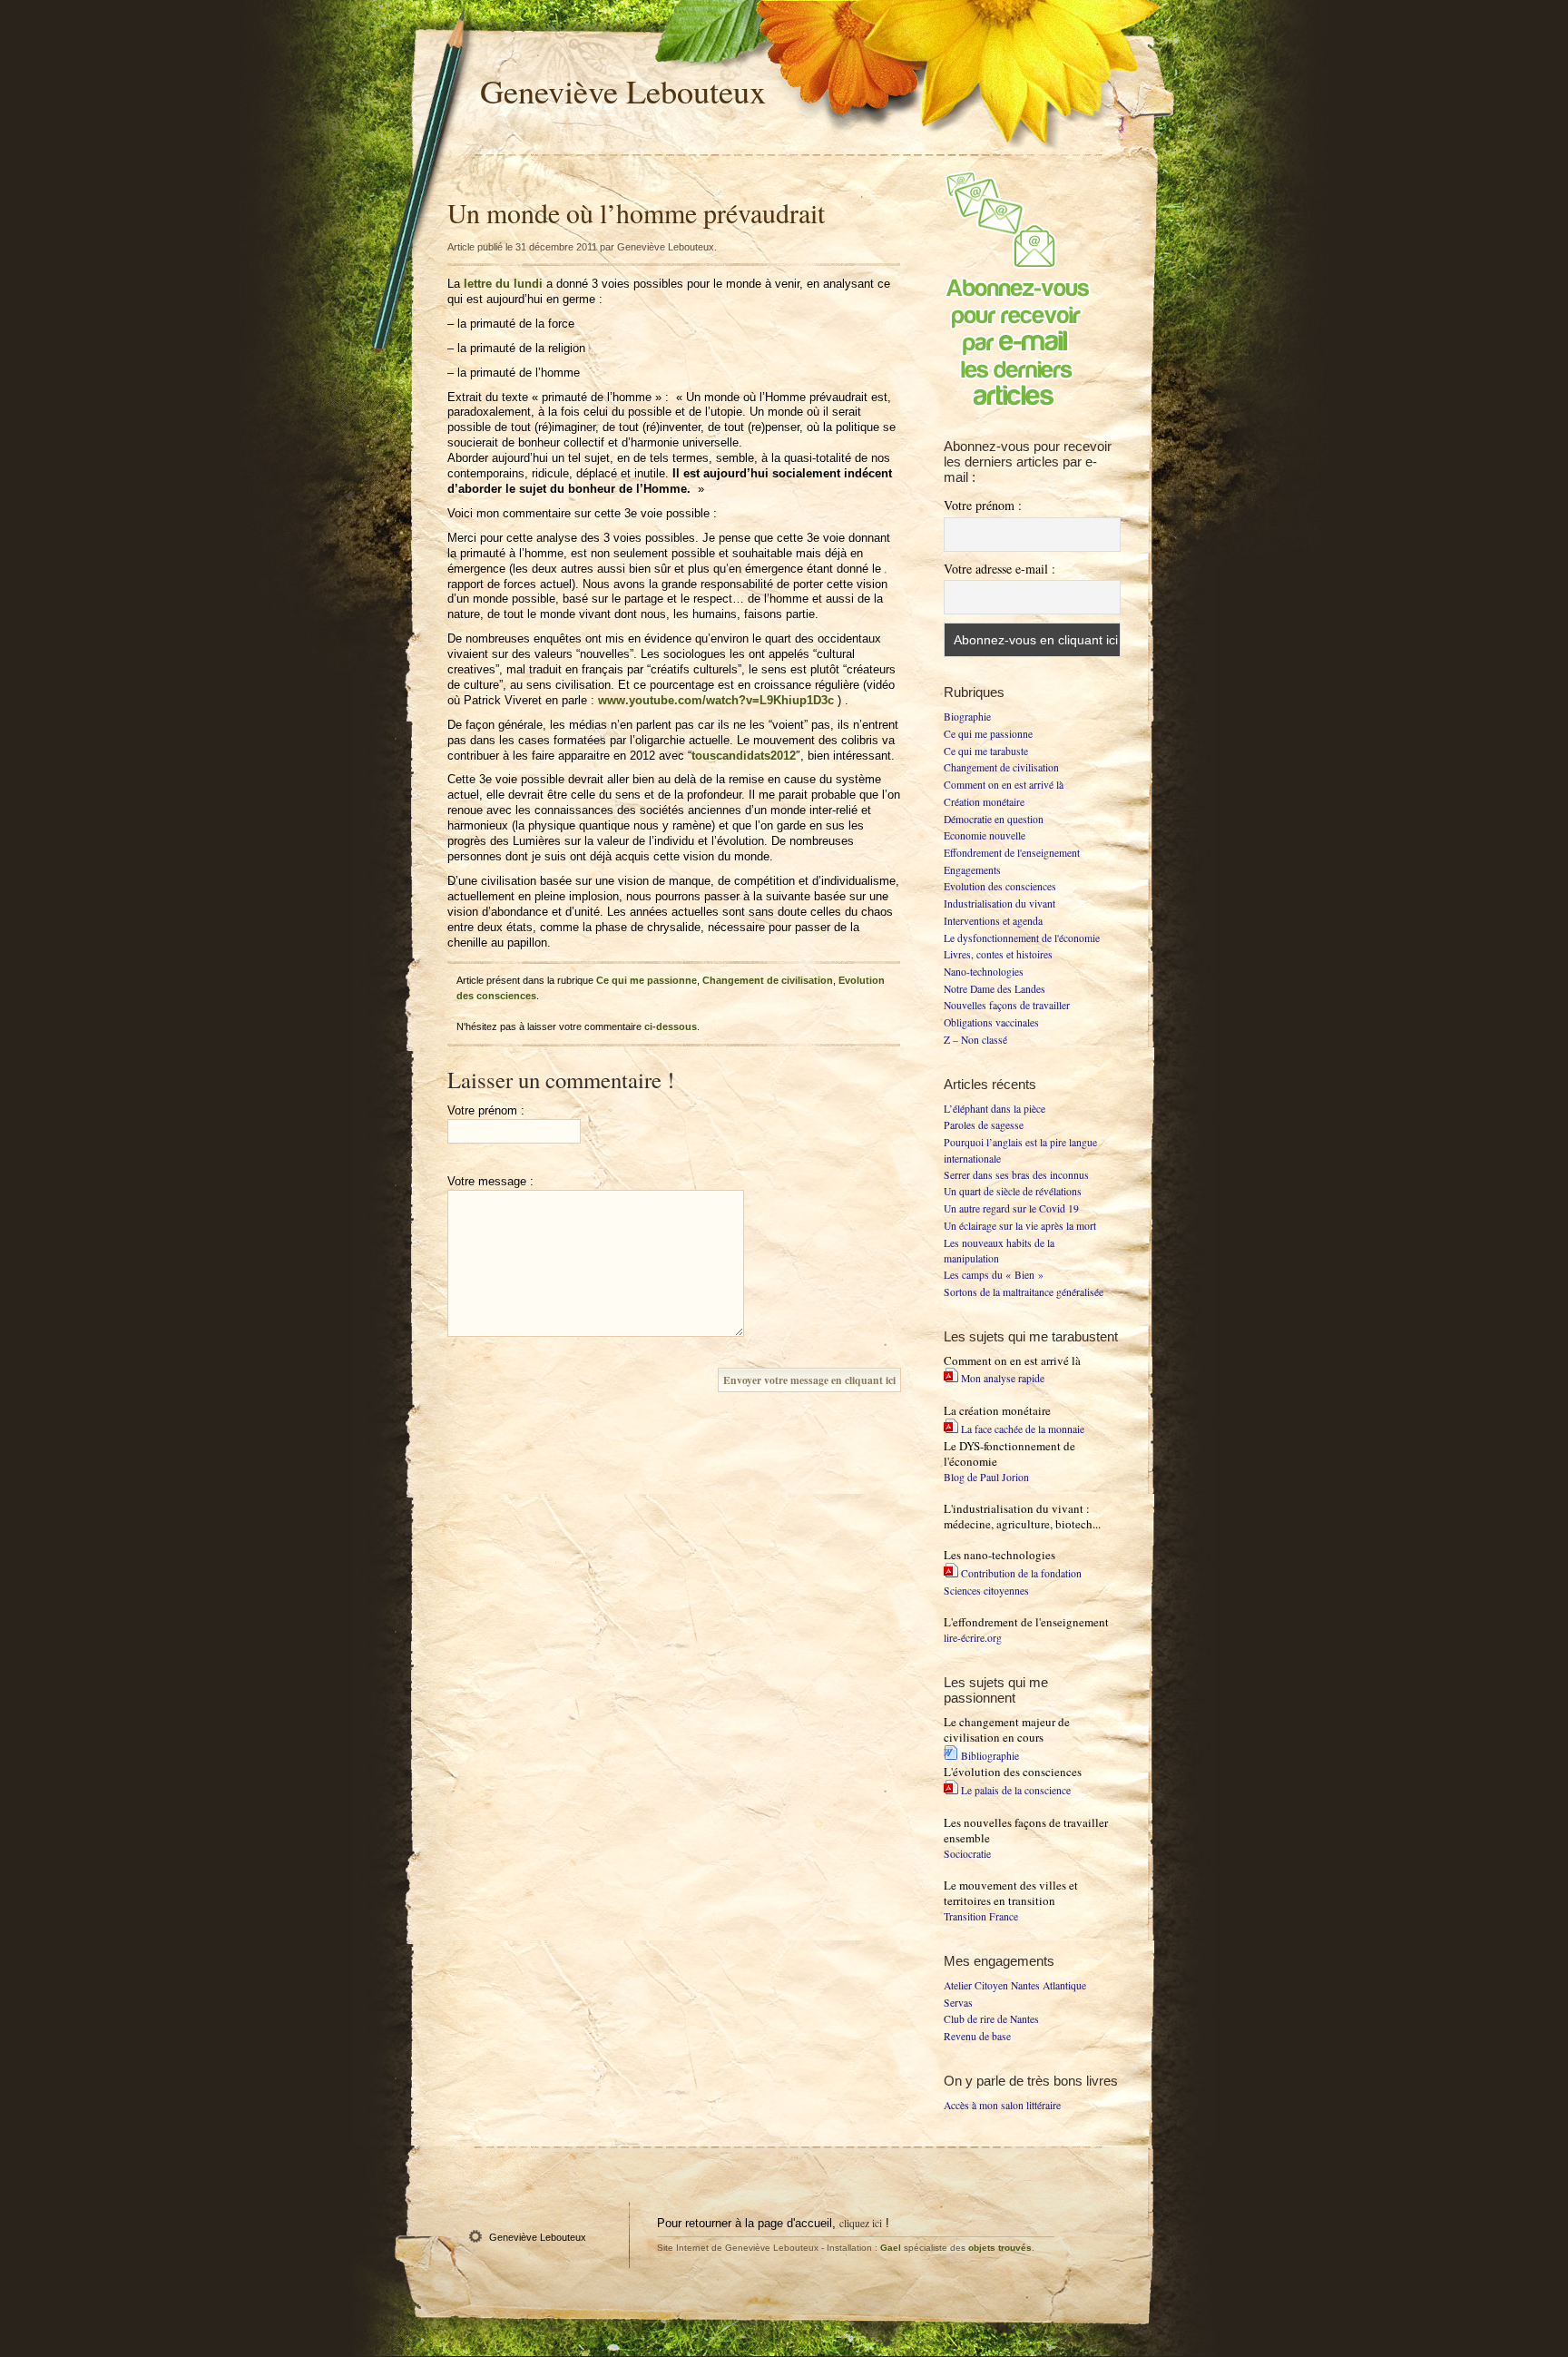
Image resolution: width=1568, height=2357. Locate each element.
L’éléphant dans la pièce (995, 1109)
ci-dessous (671, 1026)
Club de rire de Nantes (991, 2019)
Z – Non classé (975, 1040)
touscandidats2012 (744, 756)
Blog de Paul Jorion (986, 1477)
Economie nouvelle (985, 835)
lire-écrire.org (973, 1638)
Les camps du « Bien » (994, 1275)
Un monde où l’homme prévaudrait (636, 212)
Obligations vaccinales (991, 1022)
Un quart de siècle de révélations (1013, 1191)
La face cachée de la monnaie (1023, 1429)
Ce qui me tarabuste (986, 751)
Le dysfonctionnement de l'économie (1022, 938)
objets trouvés (1000, 2248)
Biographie (967, 717)
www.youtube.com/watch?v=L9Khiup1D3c (716, 700)
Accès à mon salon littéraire (1002, 2105)
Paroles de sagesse (984, 1125)
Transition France (981, 1916)
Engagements (972, 870)
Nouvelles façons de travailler (1007, 1005)
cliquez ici (861, 2223)
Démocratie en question (994, 819)
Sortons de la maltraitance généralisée (1024, 1292)
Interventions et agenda (993, 921)
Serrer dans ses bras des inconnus (1016, 1175)
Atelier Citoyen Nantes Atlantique (1015, 1985)
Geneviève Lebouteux (623, 91)
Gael (891, 2248)
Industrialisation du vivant (1000, 904)
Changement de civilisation (768, 980)
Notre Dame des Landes (995, 989)
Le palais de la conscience (1016, 1790)
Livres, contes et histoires (998, 954)
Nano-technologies (984, 972)
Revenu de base (977, 2036)
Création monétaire (984, 802)
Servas (958, 2003)
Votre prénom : (983, 505)
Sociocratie (967, 1854)
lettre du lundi (503, 284)
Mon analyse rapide (1003, 1378)
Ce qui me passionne (647, 980)
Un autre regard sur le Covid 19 (1011, 1208)
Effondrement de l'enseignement (1012, 853)
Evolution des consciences (1000, 886)
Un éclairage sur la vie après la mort (1020, 1226)
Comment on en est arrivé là (1004, 785)
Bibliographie (990, 1756)
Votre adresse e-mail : (1000, 569)
